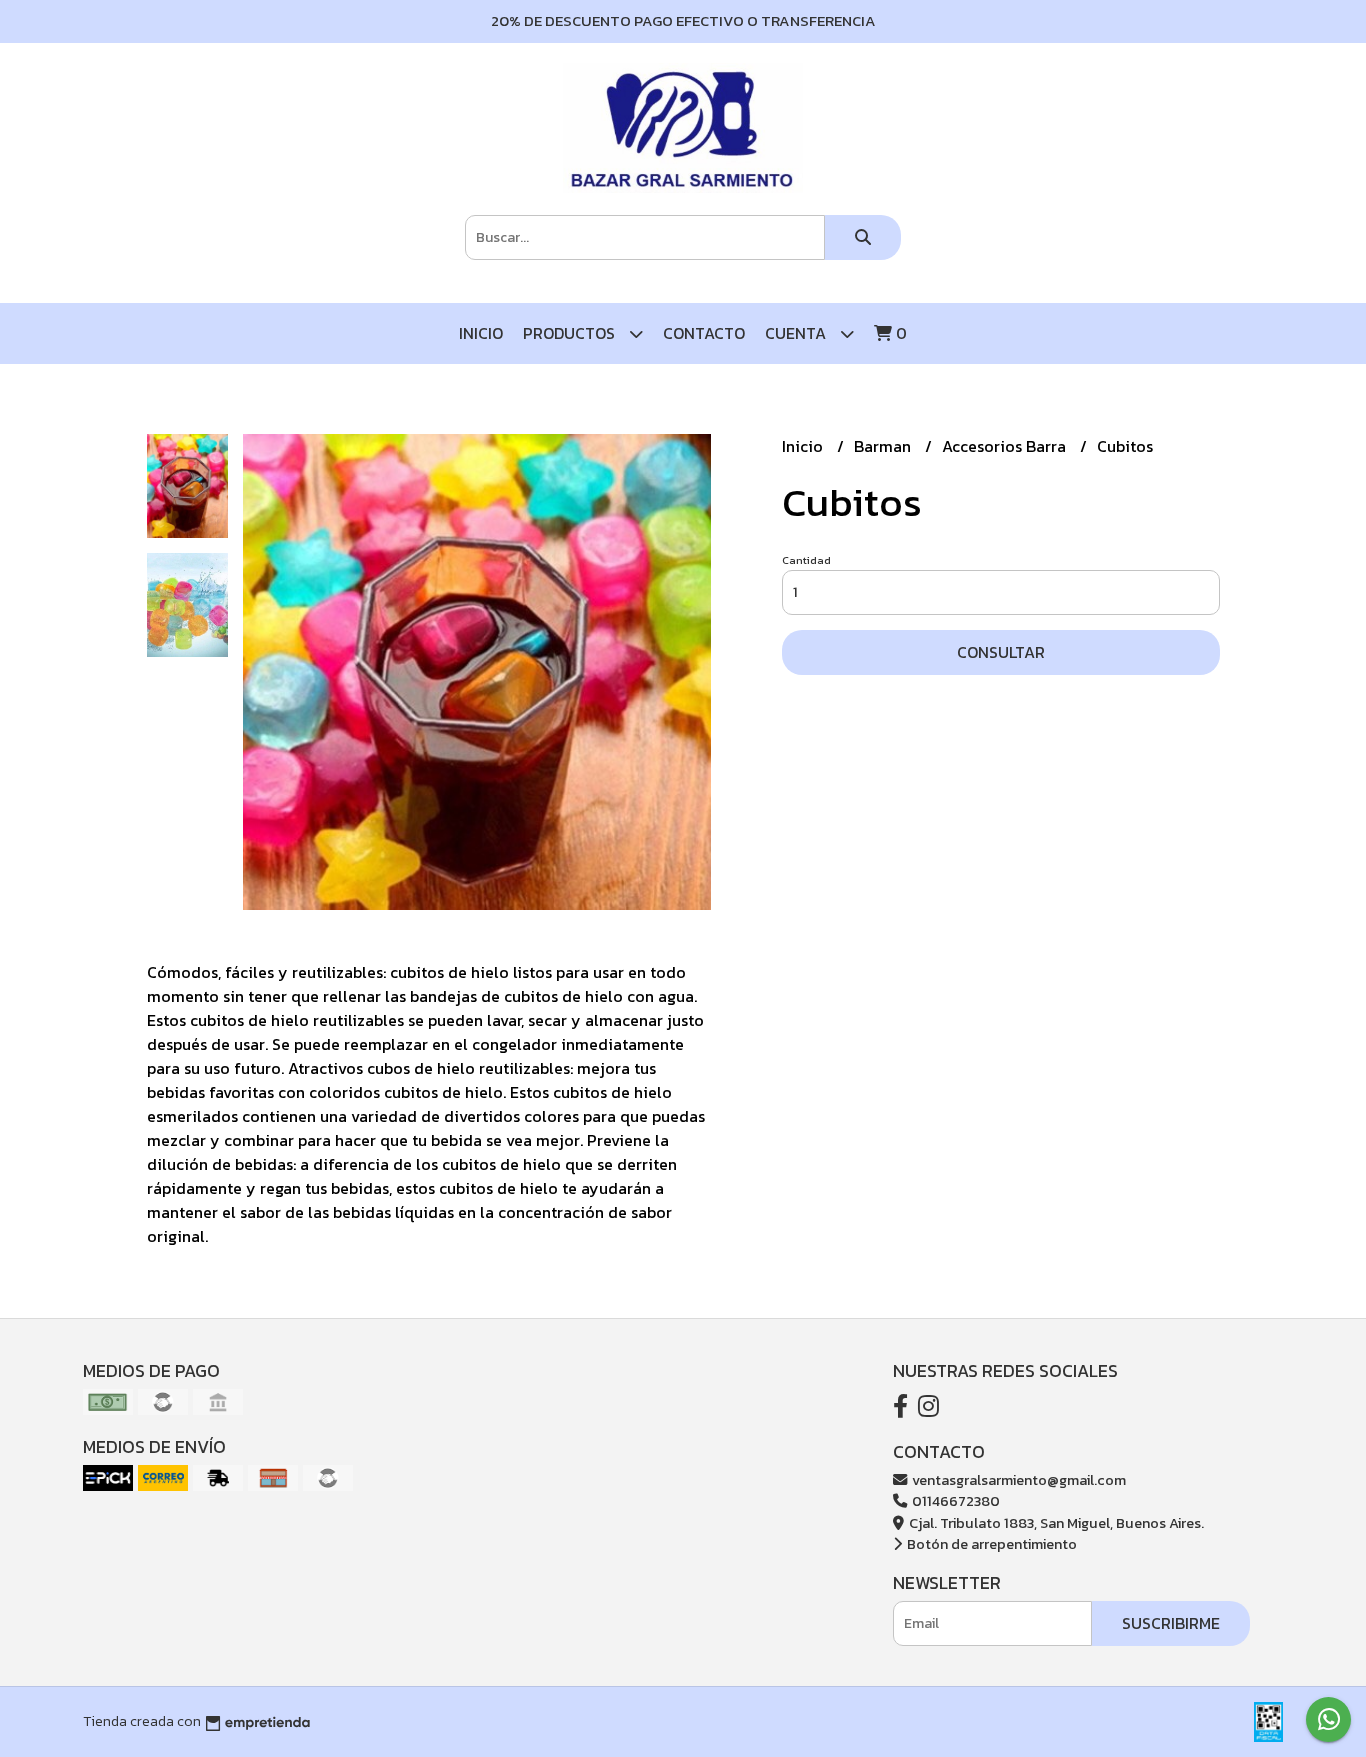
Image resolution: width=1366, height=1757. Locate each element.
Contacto (704, 333)
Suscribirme (1171, 1623)
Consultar (1001, 652)
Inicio (481, 333)
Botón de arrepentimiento (990, 1544)
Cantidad (806, 560)
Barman (884, 446)
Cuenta (797, 333)
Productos (571, 333)
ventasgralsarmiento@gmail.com (1017, 1480)
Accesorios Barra (1006, 446)
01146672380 (954, 1501)
